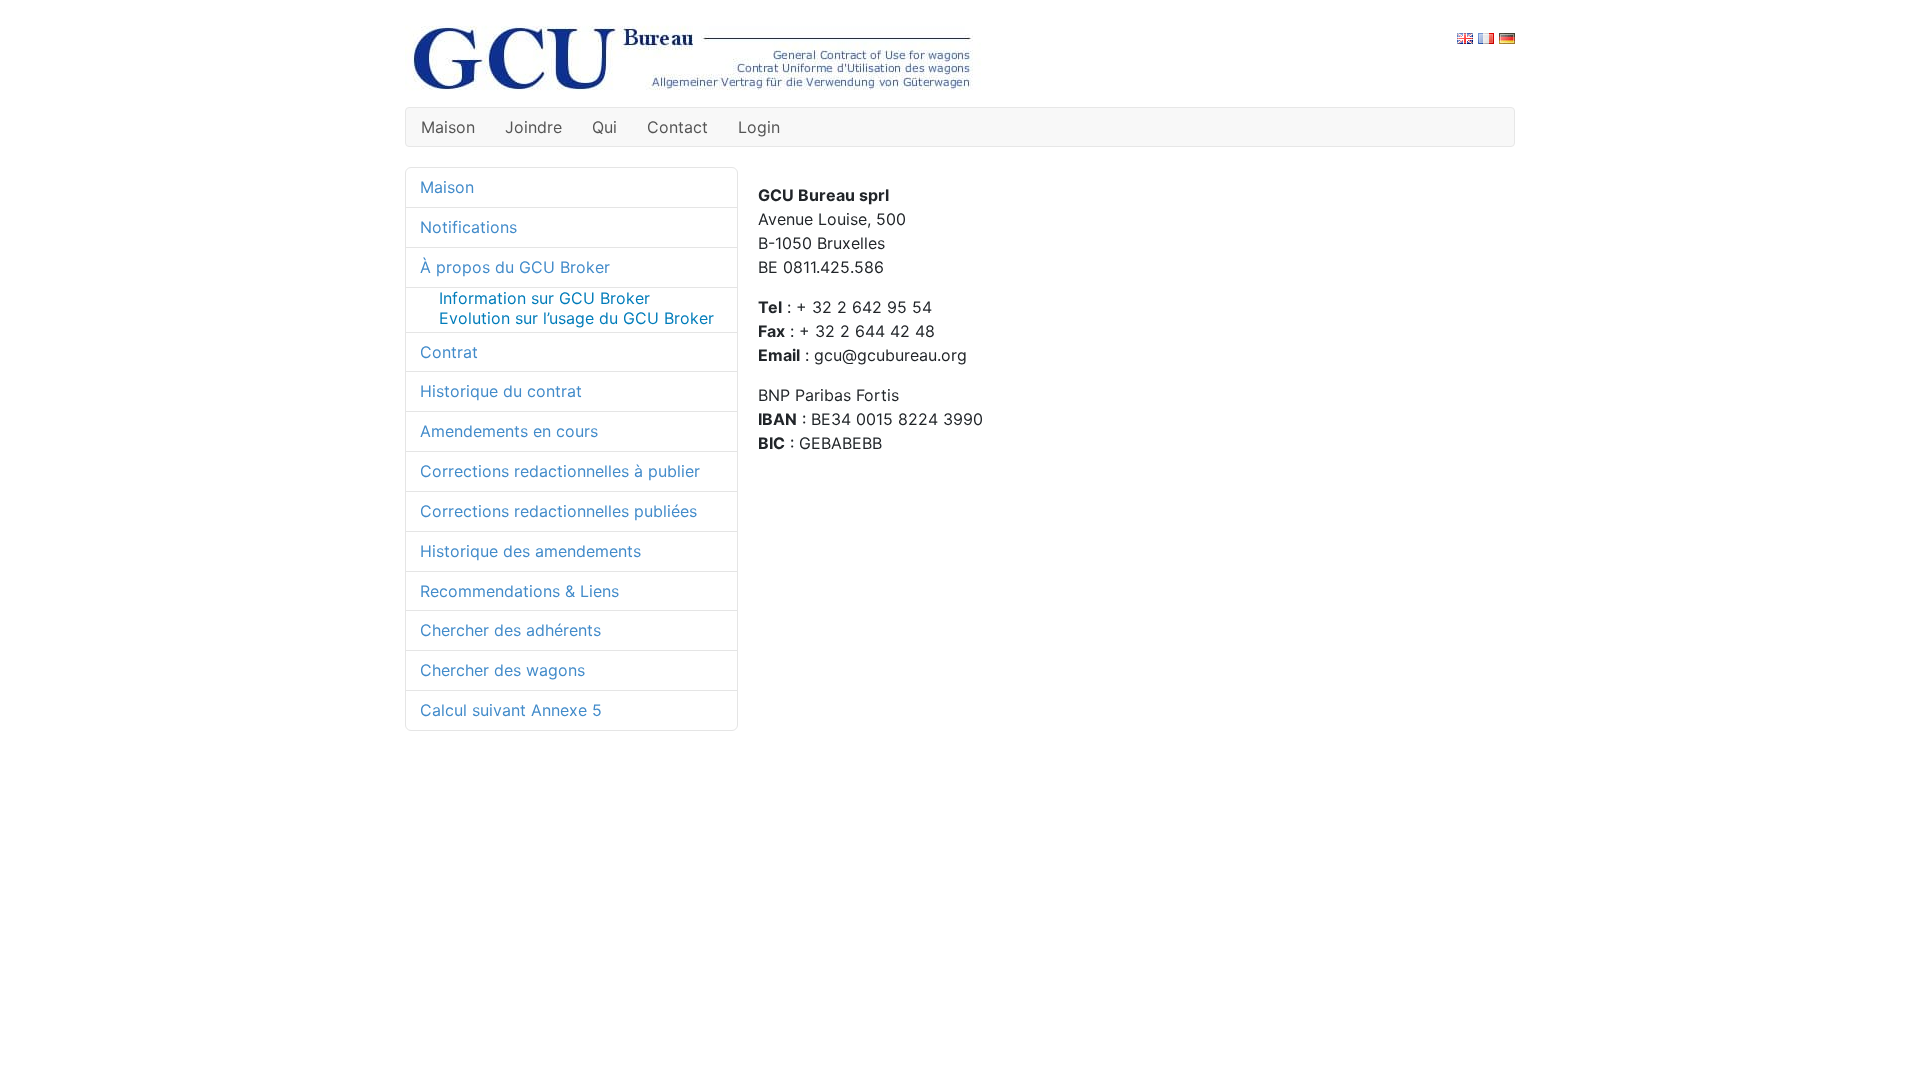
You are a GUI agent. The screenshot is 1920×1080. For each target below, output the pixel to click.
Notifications (468, 227)
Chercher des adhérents (510, 630)
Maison (448, 127)
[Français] (1486, 37)
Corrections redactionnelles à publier (560, 471)
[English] (1465, 37)
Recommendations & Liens (519, 591)
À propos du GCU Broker (515, 267)
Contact (677, 127)
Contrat (449, 352)
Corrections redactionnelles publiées (558, 511)
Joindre (533, 127)
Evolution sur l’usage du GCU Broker (576, 318)
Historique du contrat (501, 391)
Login (759, 127)
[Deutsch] (1507, 37)
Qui (604, 127)
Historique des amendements (530, 551)
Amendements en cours (509, 431)
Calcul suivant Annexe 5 (511, 710)
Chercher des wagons (502, 670)
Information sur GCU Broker (544, 298)
